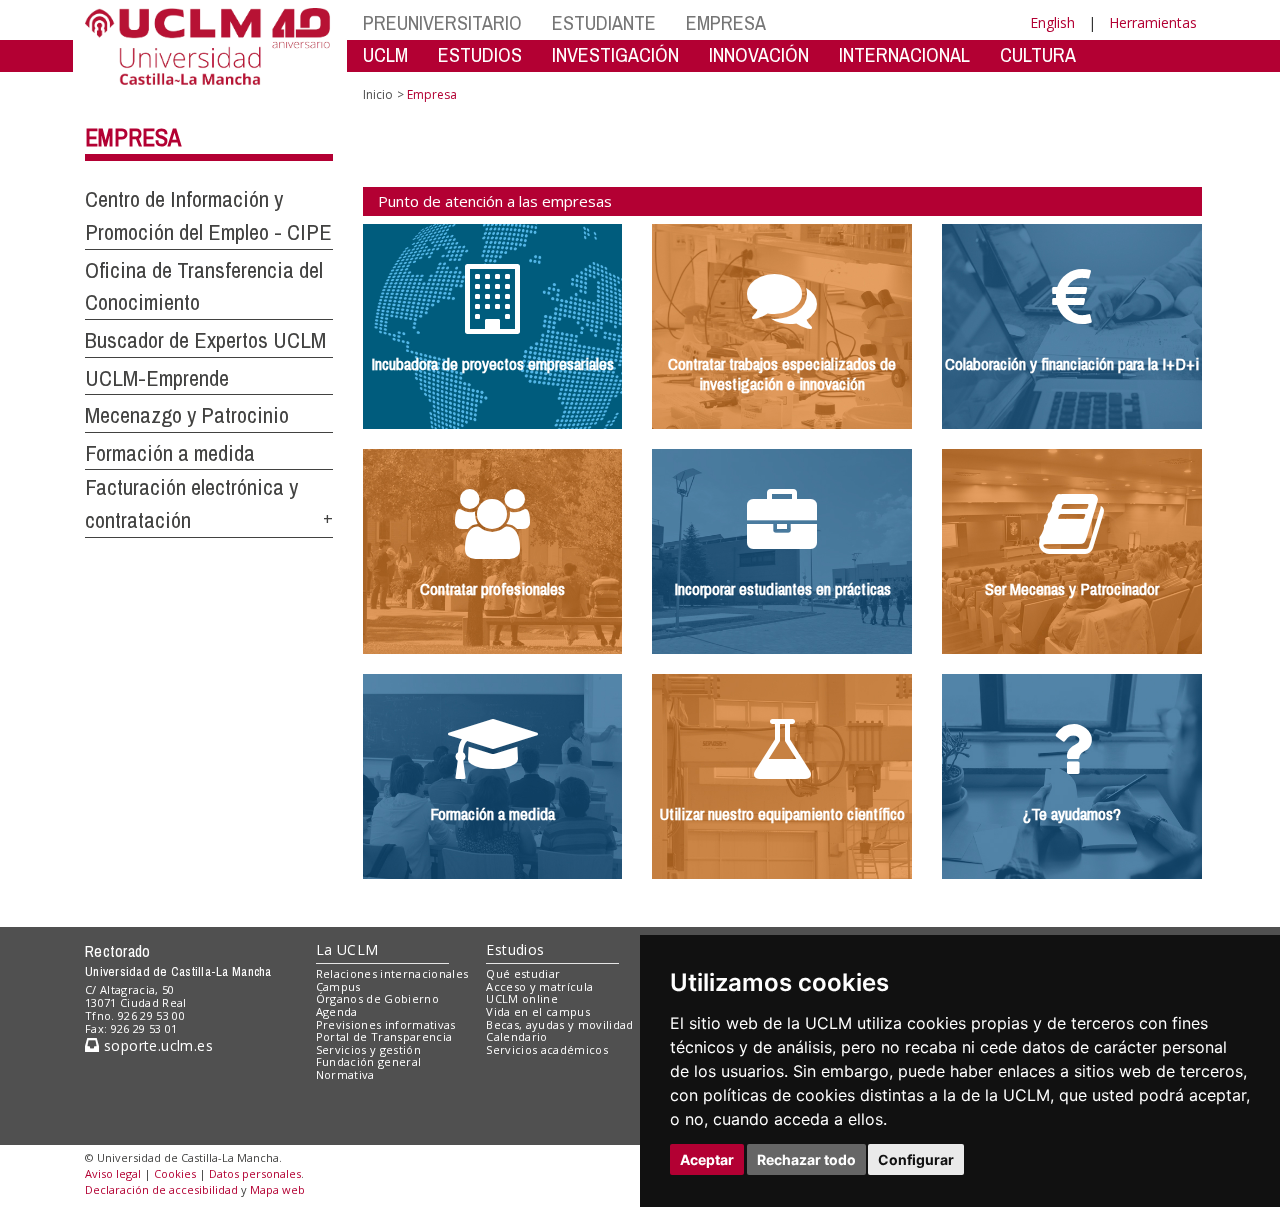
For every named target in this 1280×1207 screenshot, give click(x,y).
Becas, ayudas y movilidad (559, 1024)
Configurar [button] (916, 1159)
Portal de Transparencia (384, 1036)
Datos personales (255, 1173)
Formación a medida (170, 453)
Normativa (345, 1074)
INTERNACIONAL (904, 54)
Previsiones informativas (386, 1024)
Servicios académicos (547, 1049)
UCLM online (522, 998)
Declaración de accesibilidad (161, 1189)
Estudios (515, 949)
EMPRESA (726, 22)
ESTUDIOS (480, 54)
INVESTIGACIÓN (615, 54)
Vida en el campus (538, 1011)
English (1052, 22)
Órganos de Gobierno (377, 998)
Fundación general (369, 1061)
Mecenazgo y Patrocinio (187, 415)
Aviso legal (113, 1173)
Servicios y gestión (368, 1049)
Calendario (516, 1036)
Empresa (133, 137)
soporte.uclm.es (156, 1045)
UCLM (385, 54)
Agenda (337, 1011)
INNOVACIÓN (759, 54)
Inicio (378, 94)
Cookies (175, 1173)
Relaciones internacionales (392, 973)
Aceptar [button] (707, 1159)
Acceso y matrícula (539, 986)
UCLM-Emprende (157, 378)
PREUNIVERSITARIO (442, 22)
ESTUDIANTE (604, 22)
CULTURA (1038, 54)
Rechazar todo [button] (806, 1159)
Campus (338, 986)
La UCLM (347, 949)
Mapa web (277, 1189)
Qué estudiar (523, 973)
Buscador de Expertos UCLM (205, 340)
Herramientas (1153, 22)
